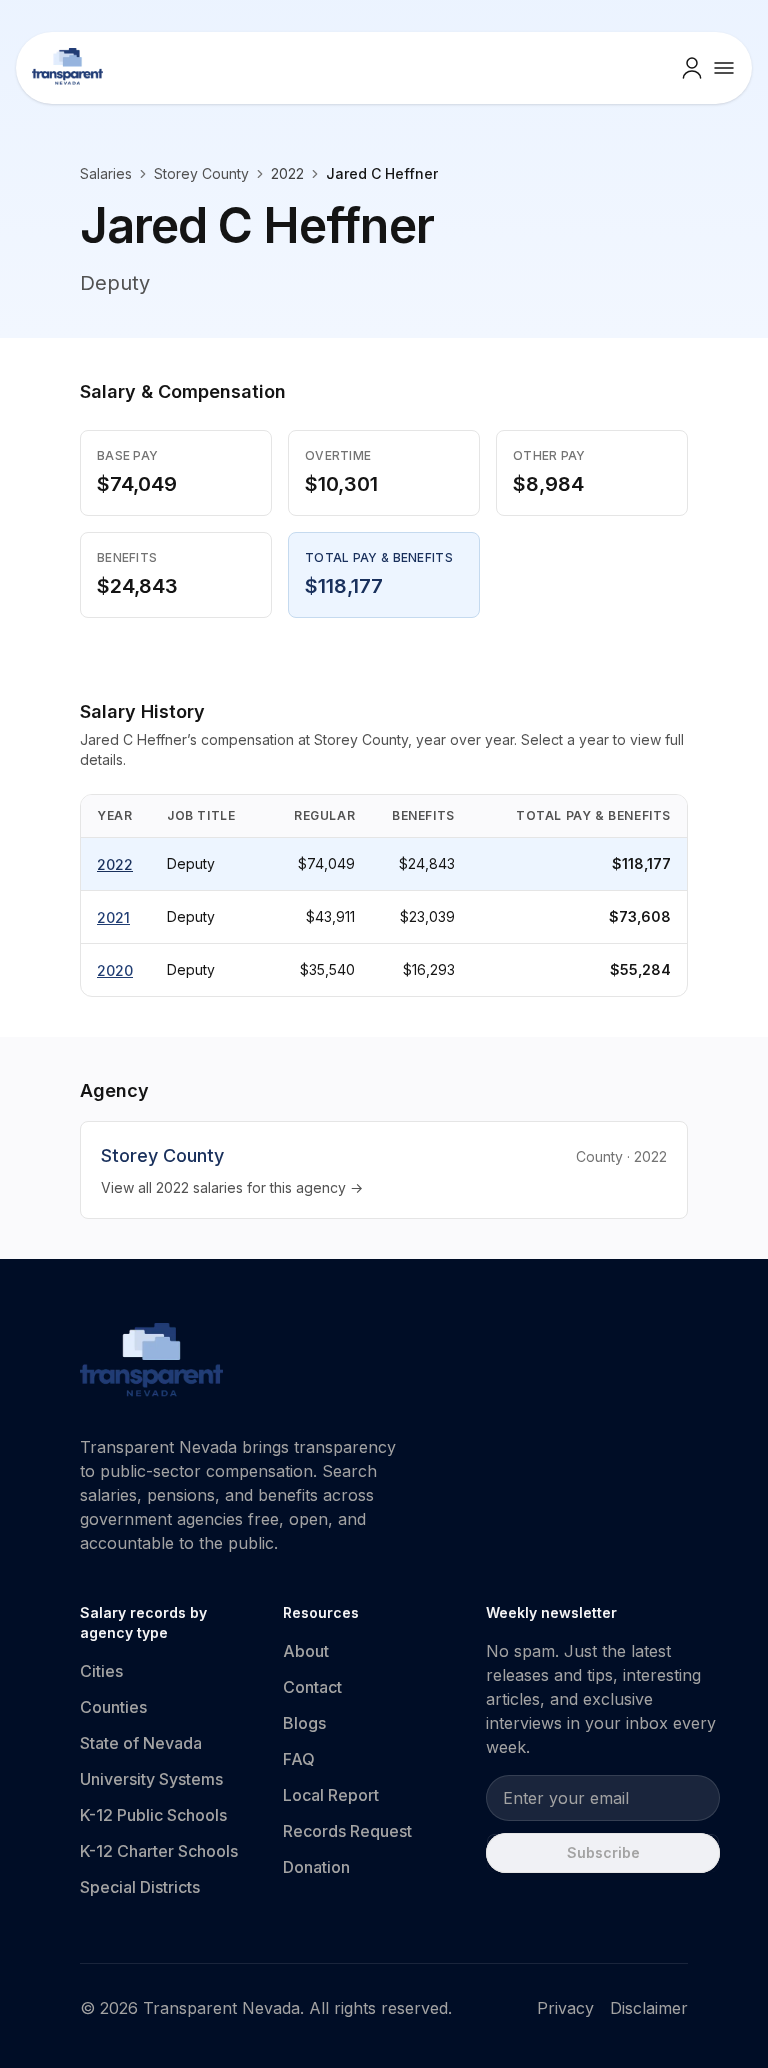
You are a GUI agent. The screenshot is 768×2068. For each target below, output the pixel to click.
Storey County (201, 173)
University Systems (151, 1779)
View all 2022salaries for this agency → (232, 1187)
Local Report (331, 1795)
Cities (101, 1671)
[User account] (692, 68)
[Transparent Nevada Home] (151, 1363)
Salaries (106, 173)
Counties (113, 1707)
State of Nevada (141, 1743)
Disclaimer (649, 2008)
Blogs (304, 1723)
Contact (312, 1687)
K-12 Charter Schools (159, 1851)
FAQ (299, 1759)
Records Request (347, 1831)
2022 (115, 864)
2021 (113, 917)
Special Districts (140, 1887)
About (306, 1651)
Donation (316, 1867)
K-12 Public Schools (153, 1815)
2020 (115, 970)
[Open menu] (724, 68)
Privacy (565, 2008)
